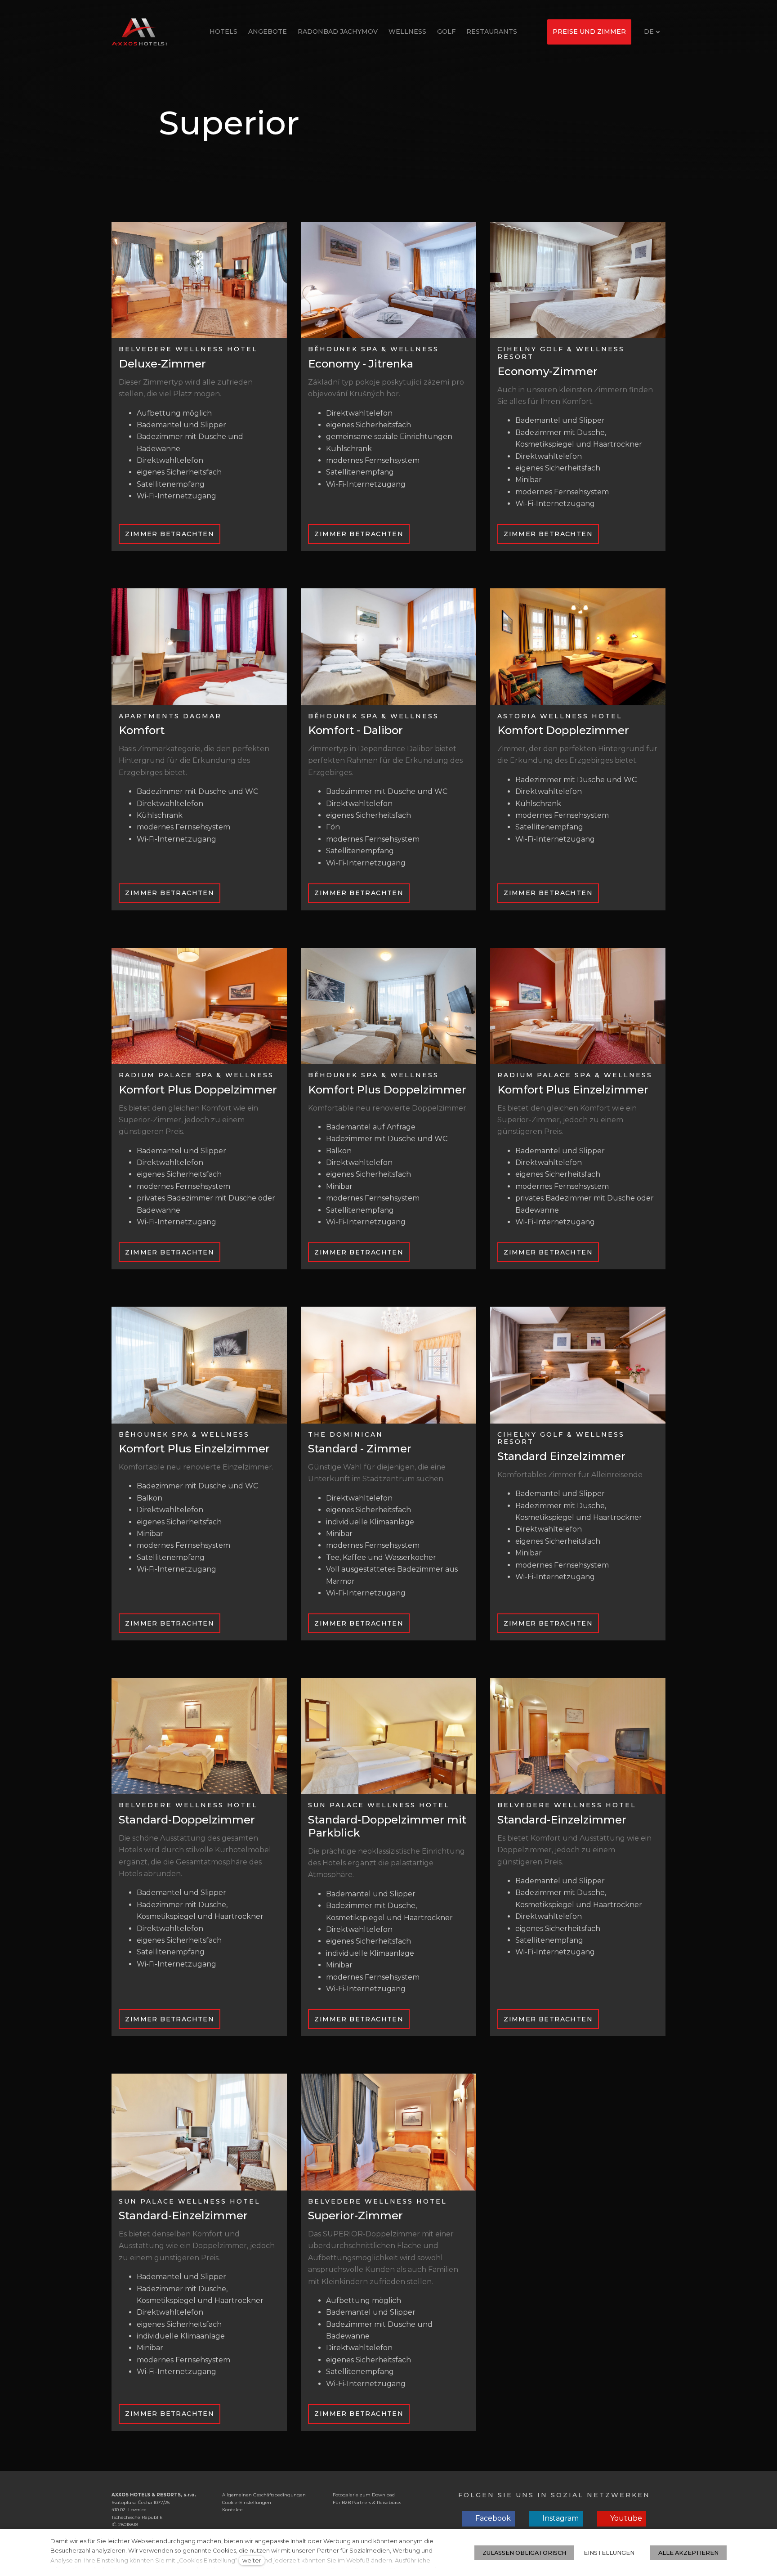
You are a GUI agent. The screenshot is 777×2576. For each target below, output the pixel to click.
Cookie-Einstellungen (247, 2502)
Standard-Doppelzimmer (187, 1820)
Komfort (142, 730)
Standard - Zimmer (360, 1449)
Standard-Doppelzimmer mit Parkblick (387, 1826)
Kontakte (232, 2510)
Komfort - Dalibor (355, 730)
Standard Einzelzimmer (561, 1456)
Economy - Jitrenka (361, 364)
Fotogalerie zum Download (364, 2495)
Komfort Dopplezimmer (563, 730)
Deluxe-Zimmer (162, 364)
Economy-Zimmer (547, 371)
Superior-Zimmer (355, 2215)
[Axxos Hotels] (139, 32)
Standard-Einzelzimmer (562, 1820)
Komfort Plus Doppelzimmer (198, 1090)
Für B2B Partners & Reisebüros (367, 2502)
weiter (252, 2560)
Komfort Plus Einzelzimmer (573, 1090)
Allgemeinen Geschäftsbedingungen (264, 2495)
